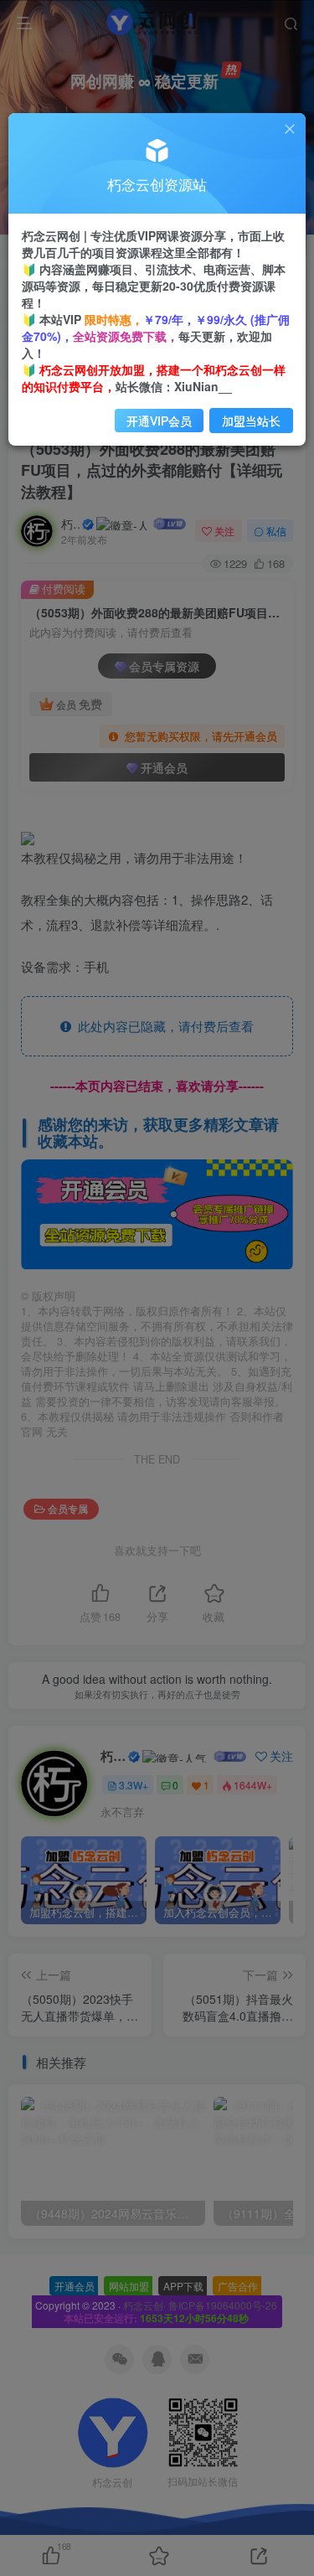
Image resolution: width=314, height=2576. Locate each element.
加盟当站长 (251, 421)
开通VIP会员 (159, 421)
